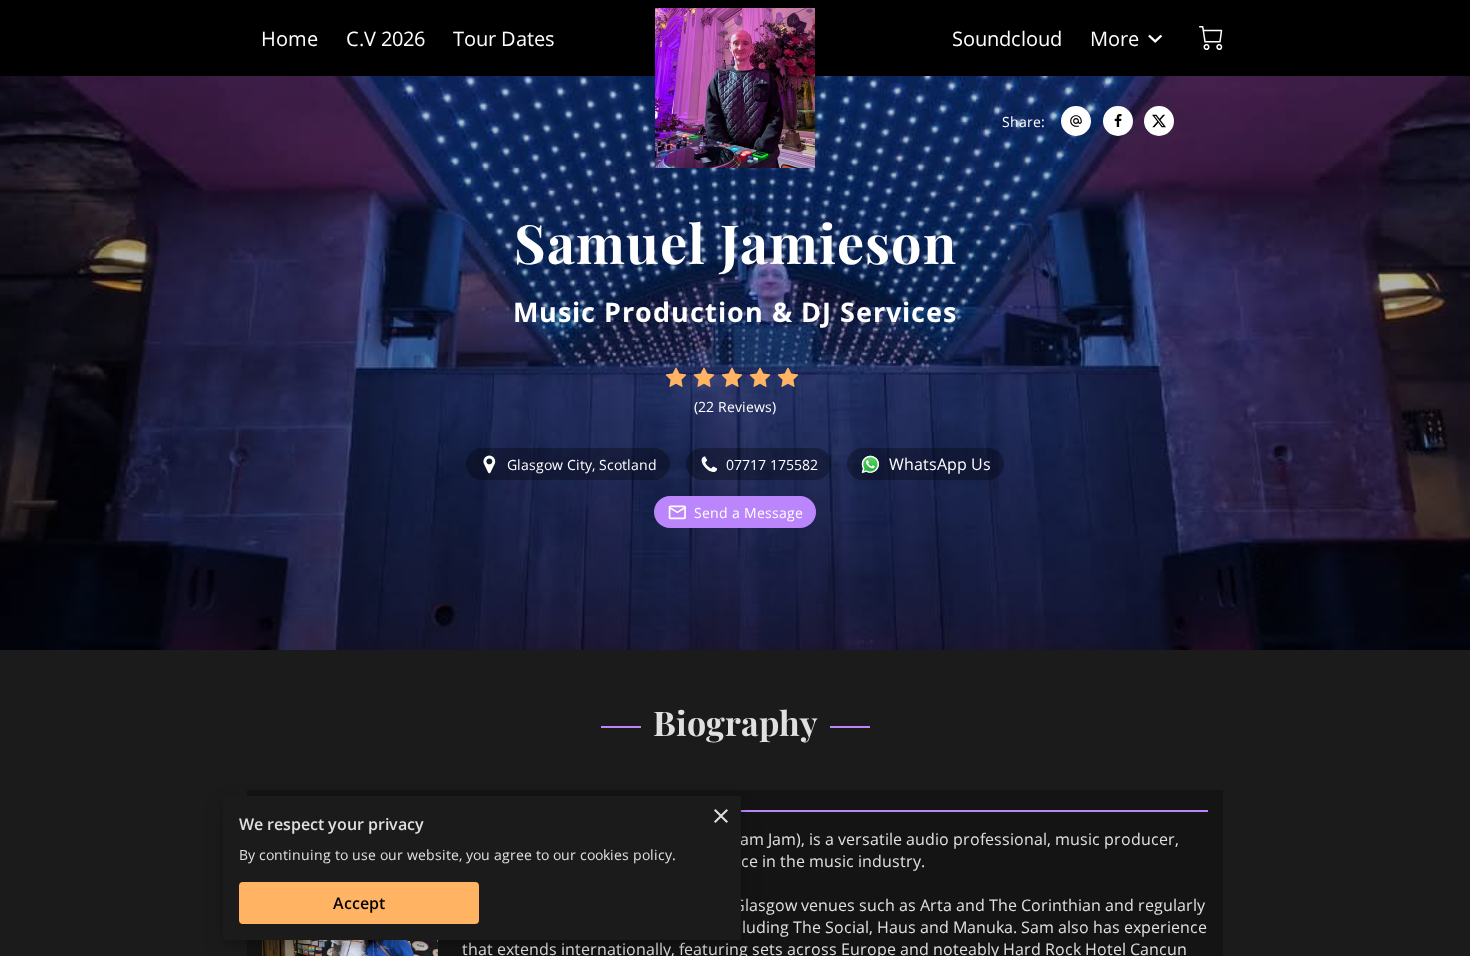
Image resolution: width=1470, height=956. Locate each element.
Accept (359, 903)
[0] (1211, 38)
